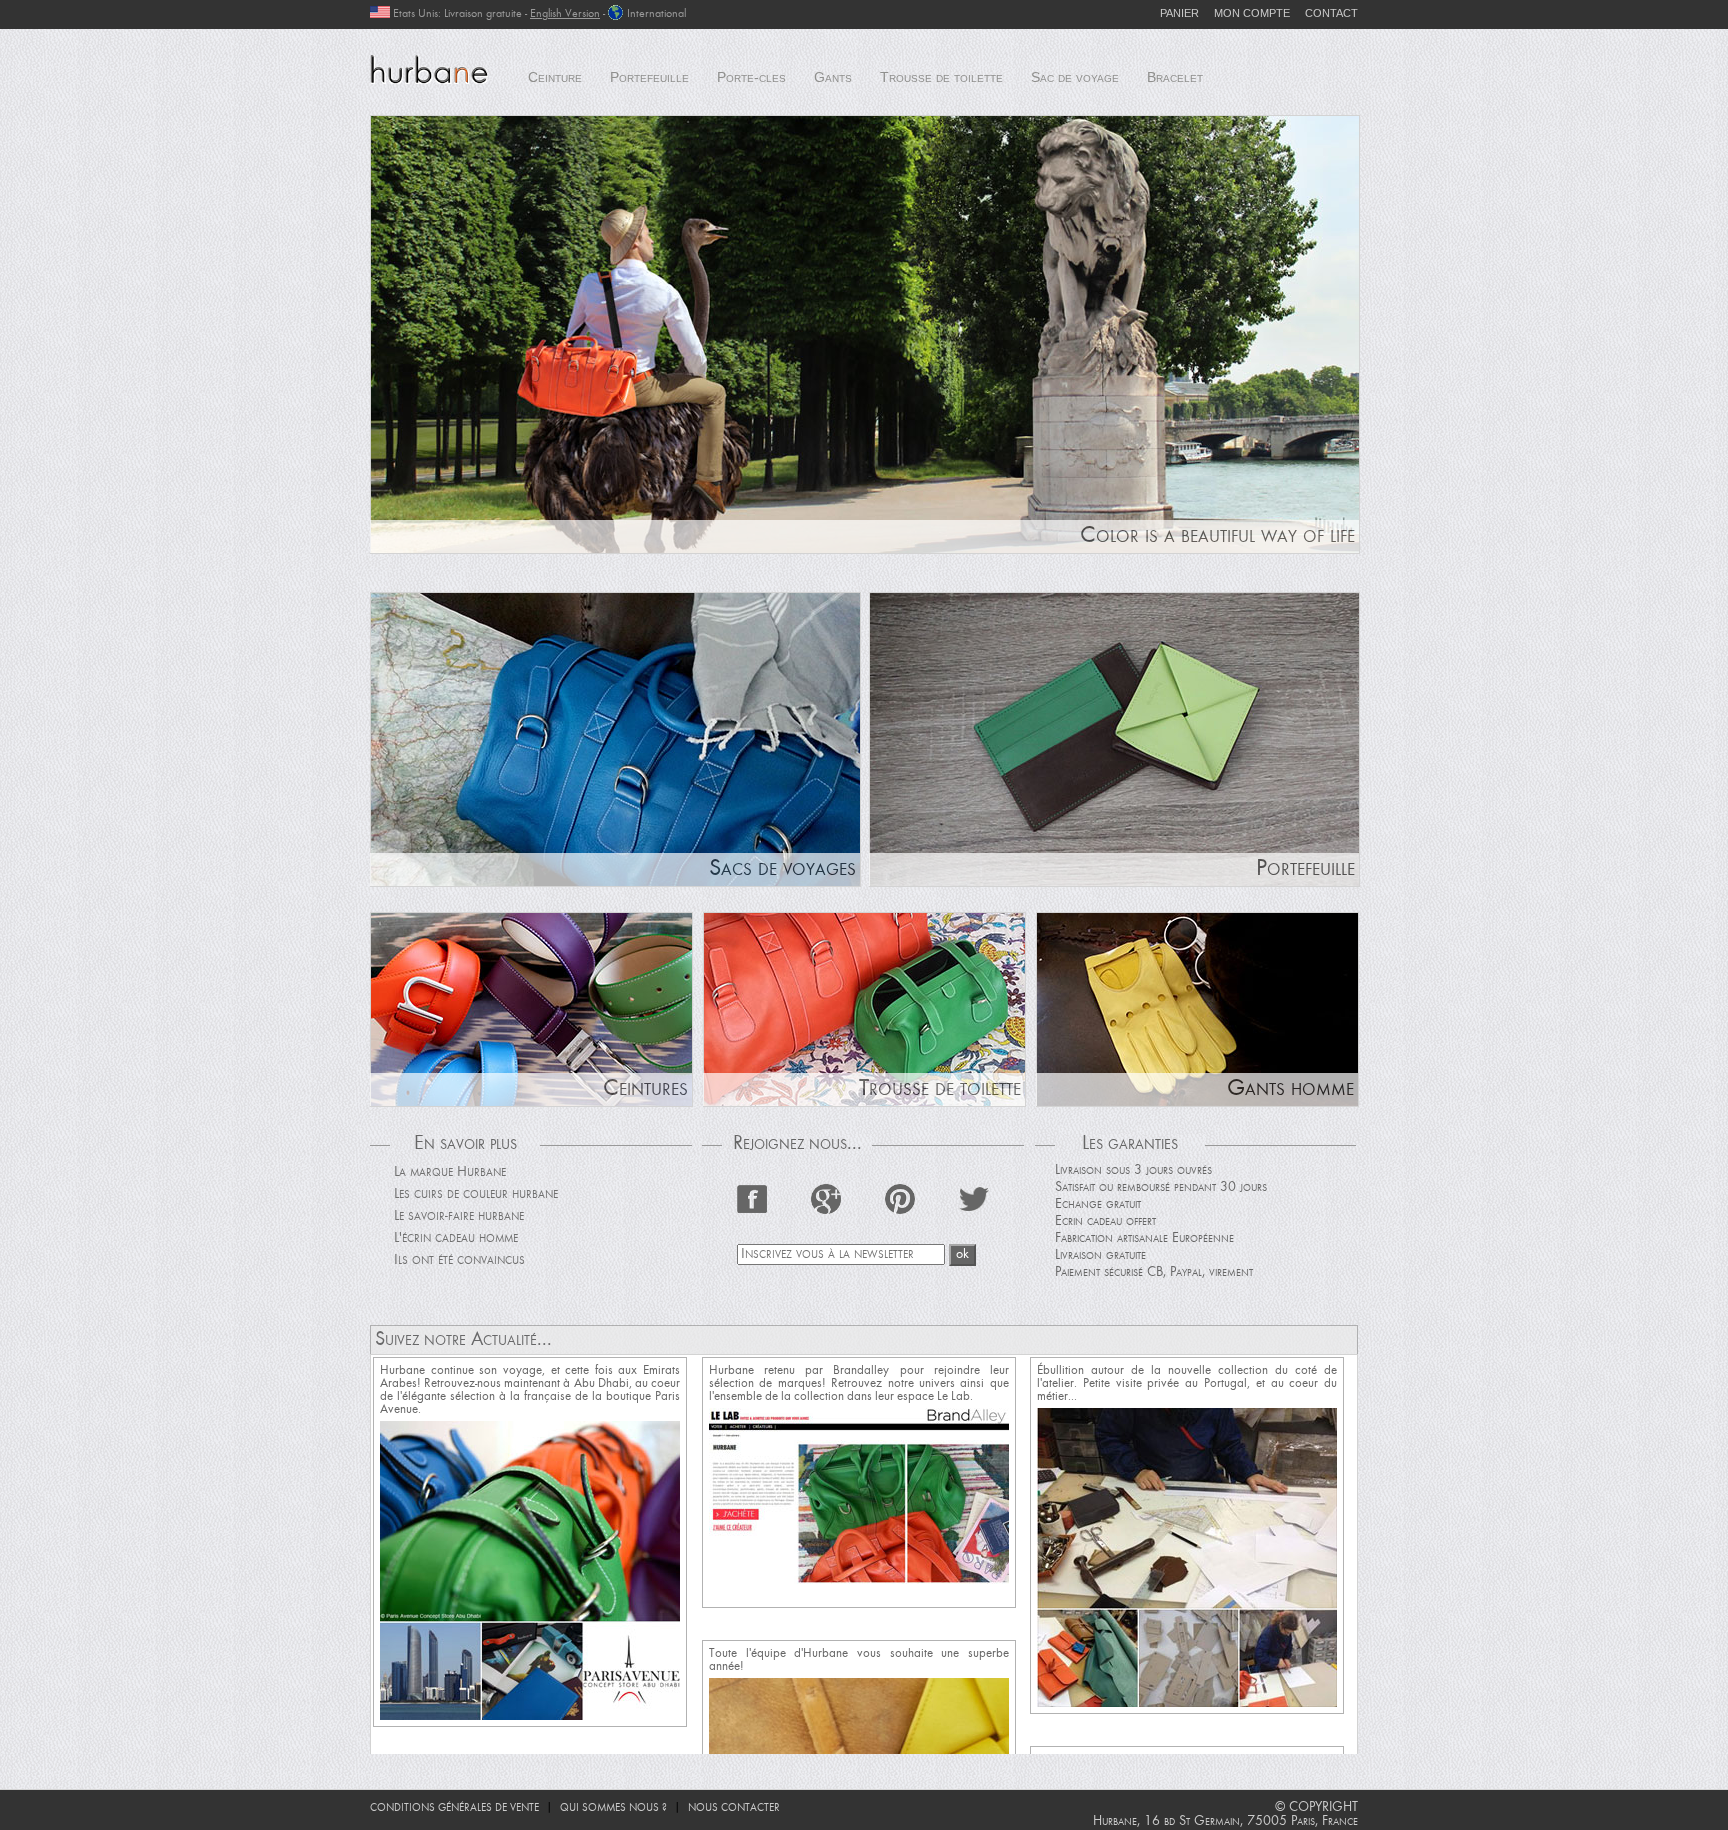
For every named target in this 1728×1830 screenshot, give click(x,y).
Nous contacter (734, 1808)
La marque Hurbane (450, 1172)
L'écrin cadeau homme (456, 1238)
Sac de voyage (1075, 77)
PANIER (1179, 13)
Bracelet (1175, 77)
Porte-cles (751, 77)
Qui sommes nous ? (613, 1808)
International (656, 14)
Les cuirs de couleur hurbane (476, 1194)
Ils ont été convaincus (459, 1260)
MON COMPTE (1252, 13)
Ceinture (555, 77)
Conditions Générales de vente (454, 1808)
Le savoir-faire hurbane (459, 1216)
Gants (833, 77)
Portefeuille (649, 77)
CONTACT (1331, 13)
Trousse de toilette (941, 77)
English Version (565, 14)
